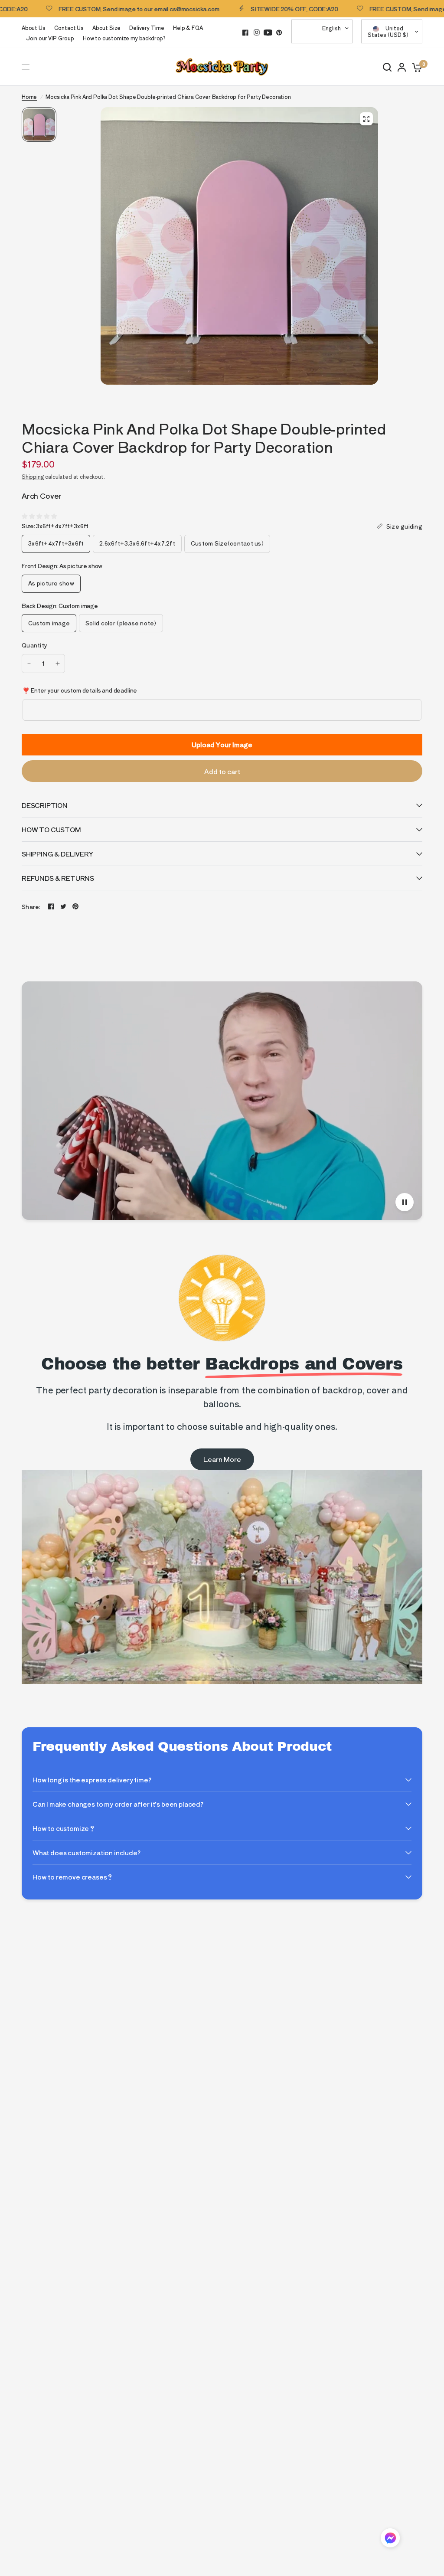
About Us (34, 28)
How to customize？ (64, 1828)
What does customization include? (87, 1852)
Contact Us (69, 28)
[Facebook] (245, 33)
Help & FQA (188, 28)
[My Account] (402, 67)
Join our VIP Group (50, 38)
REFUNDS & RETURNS (58, 878)
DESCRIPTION (45, 805)
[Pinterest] (279, 33)
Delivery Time (147, 28)
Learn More (222, 1459)
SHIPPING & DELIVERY (57, 854)
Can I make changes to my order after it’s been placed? (118, 1804)
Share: (31, 907)
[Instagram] (257, 33)
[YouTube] (268, 33)
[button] (390, 2539)
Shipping (33, 476)
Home (29, 96)
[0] (416, 67)
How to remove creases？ (73, 1877)
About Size (106, 28)
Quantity (34, 645)
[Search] (387, 67)
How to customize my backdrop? (124, 38)
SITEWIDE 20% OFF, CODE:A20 (253, 9)
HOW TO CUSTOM (51, 829)
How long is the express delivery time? (92, 1780)
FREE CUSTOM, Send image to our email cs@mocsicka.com (98, 9)
